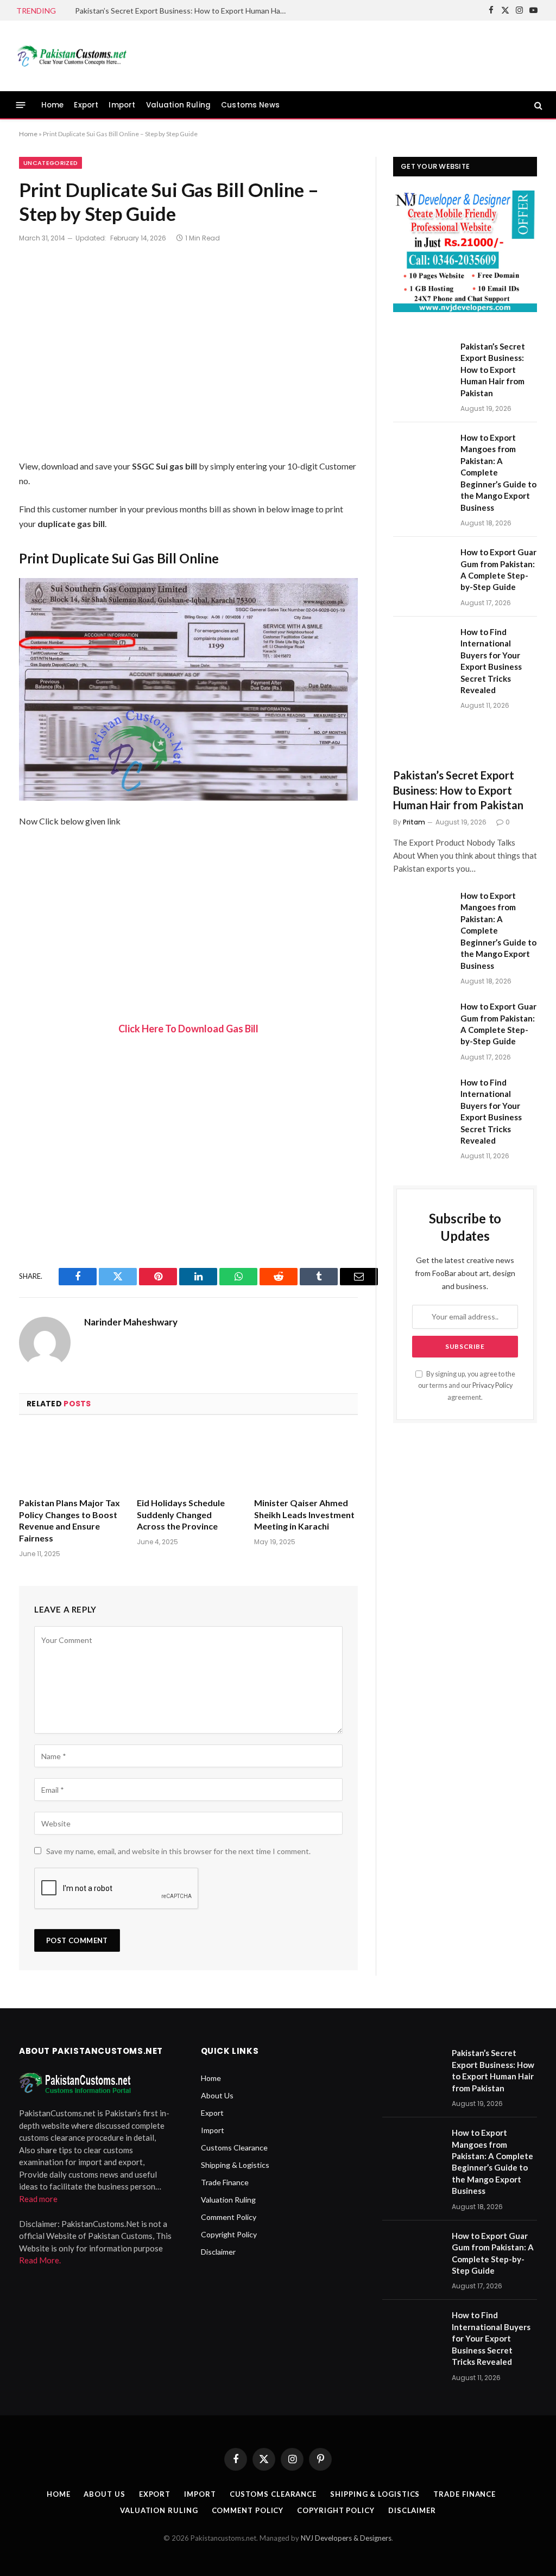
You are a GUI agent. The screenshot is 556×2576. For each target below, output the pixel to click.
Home (53, 105)
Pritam (414, 822)
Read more (38, 2199)
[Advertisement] (342, 54)
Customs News (250, 105)
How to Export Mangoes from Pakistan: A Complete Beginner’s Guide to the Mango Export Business (498, 472)
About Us (217, 2095)
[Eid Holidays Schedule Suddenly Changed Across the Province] (189, 1459)
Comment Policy (229, 2217)
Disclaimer (218, 2252)
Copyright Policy (229, 2234)
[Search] (537, 105)
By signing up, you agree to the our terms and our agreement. (467, 1386)
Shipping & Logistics (235, 2165)
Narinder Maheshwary (131, 1322)
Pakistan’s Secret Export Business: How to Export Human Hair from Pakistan (184, 11)
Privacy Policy (492, 1385)
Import (122, 105)
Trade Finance (225, 2182)
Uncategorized (50, 163)
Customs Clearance (234, 2147)
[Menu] (21, 105)
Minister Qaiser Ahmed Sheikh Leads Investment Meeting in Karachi (304, 1515)
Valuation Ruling (178, 105)
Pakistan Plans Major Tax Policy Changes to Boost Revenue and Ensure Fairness (69, 1520)
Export (86, 105)
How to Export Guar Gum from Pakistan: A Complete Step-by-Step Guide (498, 569)
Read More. (40, 2260)
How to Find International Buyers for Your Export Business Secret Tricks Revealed (491, 661)
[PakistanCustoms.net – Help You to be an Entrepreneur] (71, 56)
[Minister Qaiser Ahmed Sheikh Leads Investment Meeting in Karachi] (306, 1459)
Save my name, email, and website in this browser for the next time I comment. (178, 1851)
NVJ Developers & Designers (346, 2538)
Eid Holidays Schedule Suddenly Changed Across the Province (181, 1515)
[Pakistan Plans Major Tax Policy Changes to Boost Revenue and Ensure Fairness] (71, 1459)
